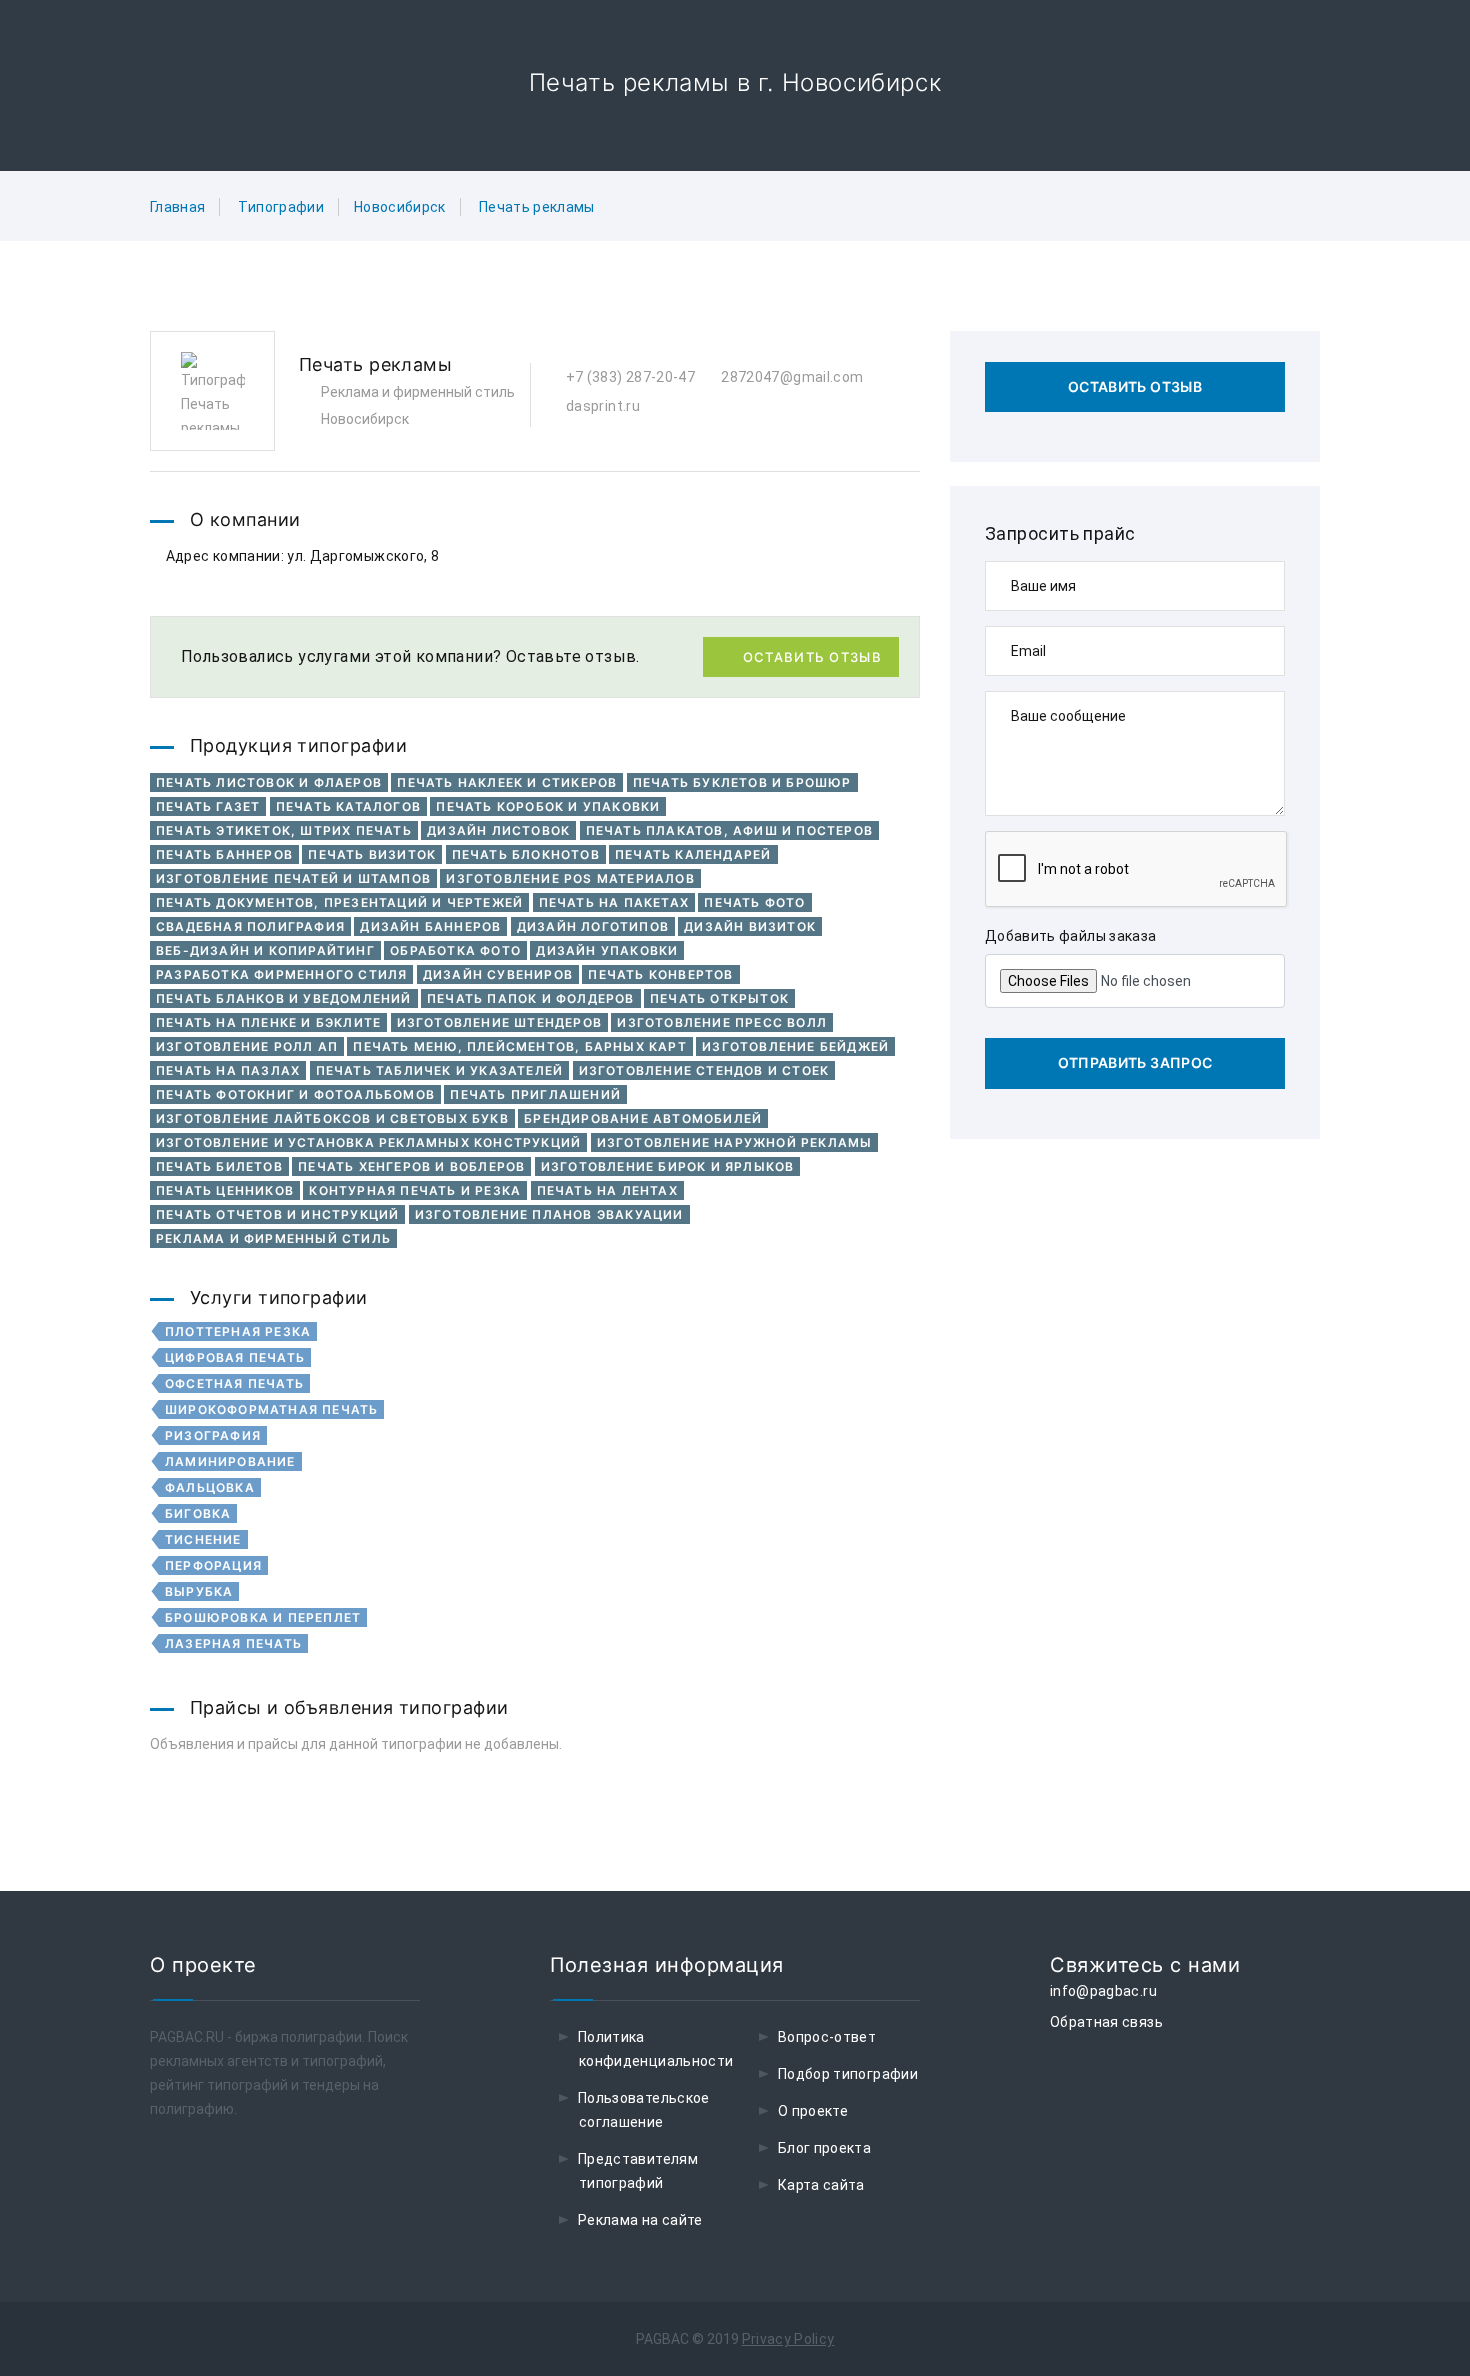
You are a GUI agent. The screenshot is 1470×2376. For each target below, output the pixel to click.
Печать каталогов (348, 806)
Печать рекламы (537, 207)
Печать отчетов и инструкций (277, 1214)
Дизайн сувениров (498, 974)
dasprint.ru (601, 406)
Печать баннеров (224, 854)
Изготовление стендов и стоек (704, 1070)
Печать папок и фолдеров (531, 998)
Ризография (213, 1435)
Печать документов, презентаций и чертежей (339, 902)
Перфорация (213, 1565)
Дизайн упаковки (607, 950)
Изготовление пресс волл (722, 1022)
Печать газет (208, 806)
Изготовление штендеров (499, 1022)
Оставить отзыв (812, 657)
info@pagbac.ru (1103, 1991)
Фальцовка (210, 1487)
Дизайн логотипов (593, 926)
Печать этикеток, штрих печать (284, 830)
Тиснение (203, 1539)
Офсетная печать (234, 1383)
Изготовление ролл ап (247, 1046)
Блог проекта (824, 2148)
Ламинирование (230, 1461)
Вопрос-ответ (827, 2037)
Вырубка (199, 1591)
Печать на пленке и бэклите (268, 1022)
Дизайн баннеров (430, 926)
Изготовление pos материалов (570, 878)
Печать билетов (219, 1166)
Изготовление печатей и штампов (293, 878)
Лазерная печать (233, 1643)
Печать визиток (372, 854)
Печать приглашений (535, 1094)
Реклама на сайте (640, 2220)
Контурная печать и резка (415, 1190)
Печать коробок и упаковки (548, 806)
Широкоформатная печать (271, 1409)
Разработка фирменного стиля (281, 974)
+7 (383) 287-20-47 (628, 377)
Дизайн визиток (750, 926)
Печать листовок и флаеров (269, 782)
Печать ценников (225, 1190)
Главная (177, 207)
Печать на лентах (607, 1190)
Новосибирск (400, 207)
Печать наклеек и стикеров (507, 782)
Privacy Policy (788, 2339)
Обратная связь (1106, 2022)
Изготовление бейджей (795, 1046)
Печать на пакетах (614, 902)
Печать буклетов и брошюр (742, 782)
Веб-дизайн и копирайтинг (265, 950)
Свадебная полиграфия (250, 926)
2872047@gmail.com (790, 377)
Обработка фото (455, 950)
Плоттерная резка (238, 1331)
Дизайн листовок (498, 830)
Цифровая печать (235, 1357)
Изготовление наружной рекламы (735, 1142)
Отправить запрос (1135, 1062)
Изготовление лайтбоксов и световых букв (332, 1118)
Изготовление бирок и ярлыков (668, 1166)
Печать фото (754, 902)
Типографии (281, 207)
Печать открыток (719, 998)
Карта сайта (821, 2185)
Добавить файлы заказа (1070, 936)
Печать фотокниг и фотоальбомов (295, 1094)
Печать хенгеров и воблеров (411, 1166)
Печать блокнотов (526, 854)
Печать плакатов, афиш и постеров (729, 830)
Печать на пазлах (228, 1070)
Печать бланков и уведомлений (284, 998)
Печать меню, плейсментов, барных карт (519, 1046)
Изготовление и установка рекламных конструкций (368, 1142)
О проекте (813, 2111)
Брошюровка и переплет (263, 1617)
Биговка (198, 1513)
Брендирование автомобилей (643, 1118)
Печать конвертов (660, 974)
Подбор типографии (848, 2074)
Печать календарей (693, 854)
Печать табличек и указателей (440, 1070)
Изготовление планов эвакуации (549, 1214)
